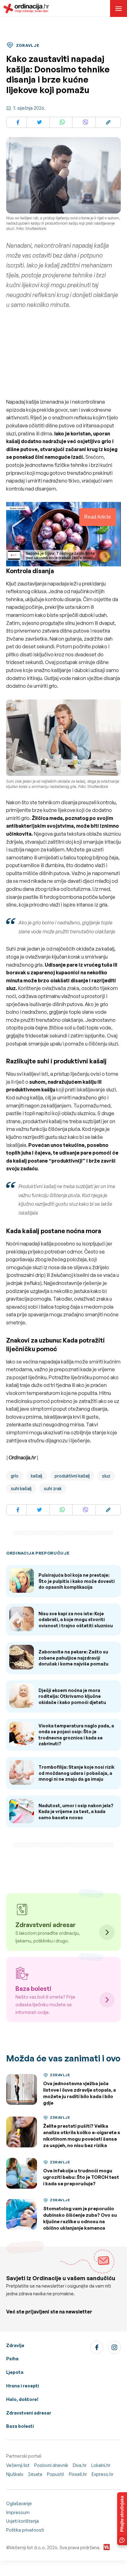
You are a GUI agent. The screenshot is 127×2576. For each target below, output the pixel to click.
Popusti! (55, 2474)
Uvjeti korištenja (23, 2521)
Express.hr (102, 2474)
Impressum (18, 2512)
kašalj (37, 1476)
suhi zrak (53, 1488)
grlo (15, 1476)
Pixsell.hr (78, 2474)
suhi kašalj (21, 1488)
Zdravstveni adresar (29, 2413)
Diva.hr (80, 2465)
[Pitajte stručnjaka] (122, 2519)
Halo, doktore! (22, 2399)
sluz (106, 1476)
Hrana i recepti (23, 2386)
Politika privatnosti (25, 2530)
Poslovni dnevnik (51, 2465)
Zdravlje (15, 2345)
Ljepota (15, 2372)
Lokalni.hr (101, 2465)
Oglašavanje (19, 2503)
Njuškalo (15, 2474)
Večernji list (18, 2465)
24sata (35, 2474)
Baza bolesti (20, 2426)
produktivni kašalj (72, 1476)
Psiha (12, 2359)
